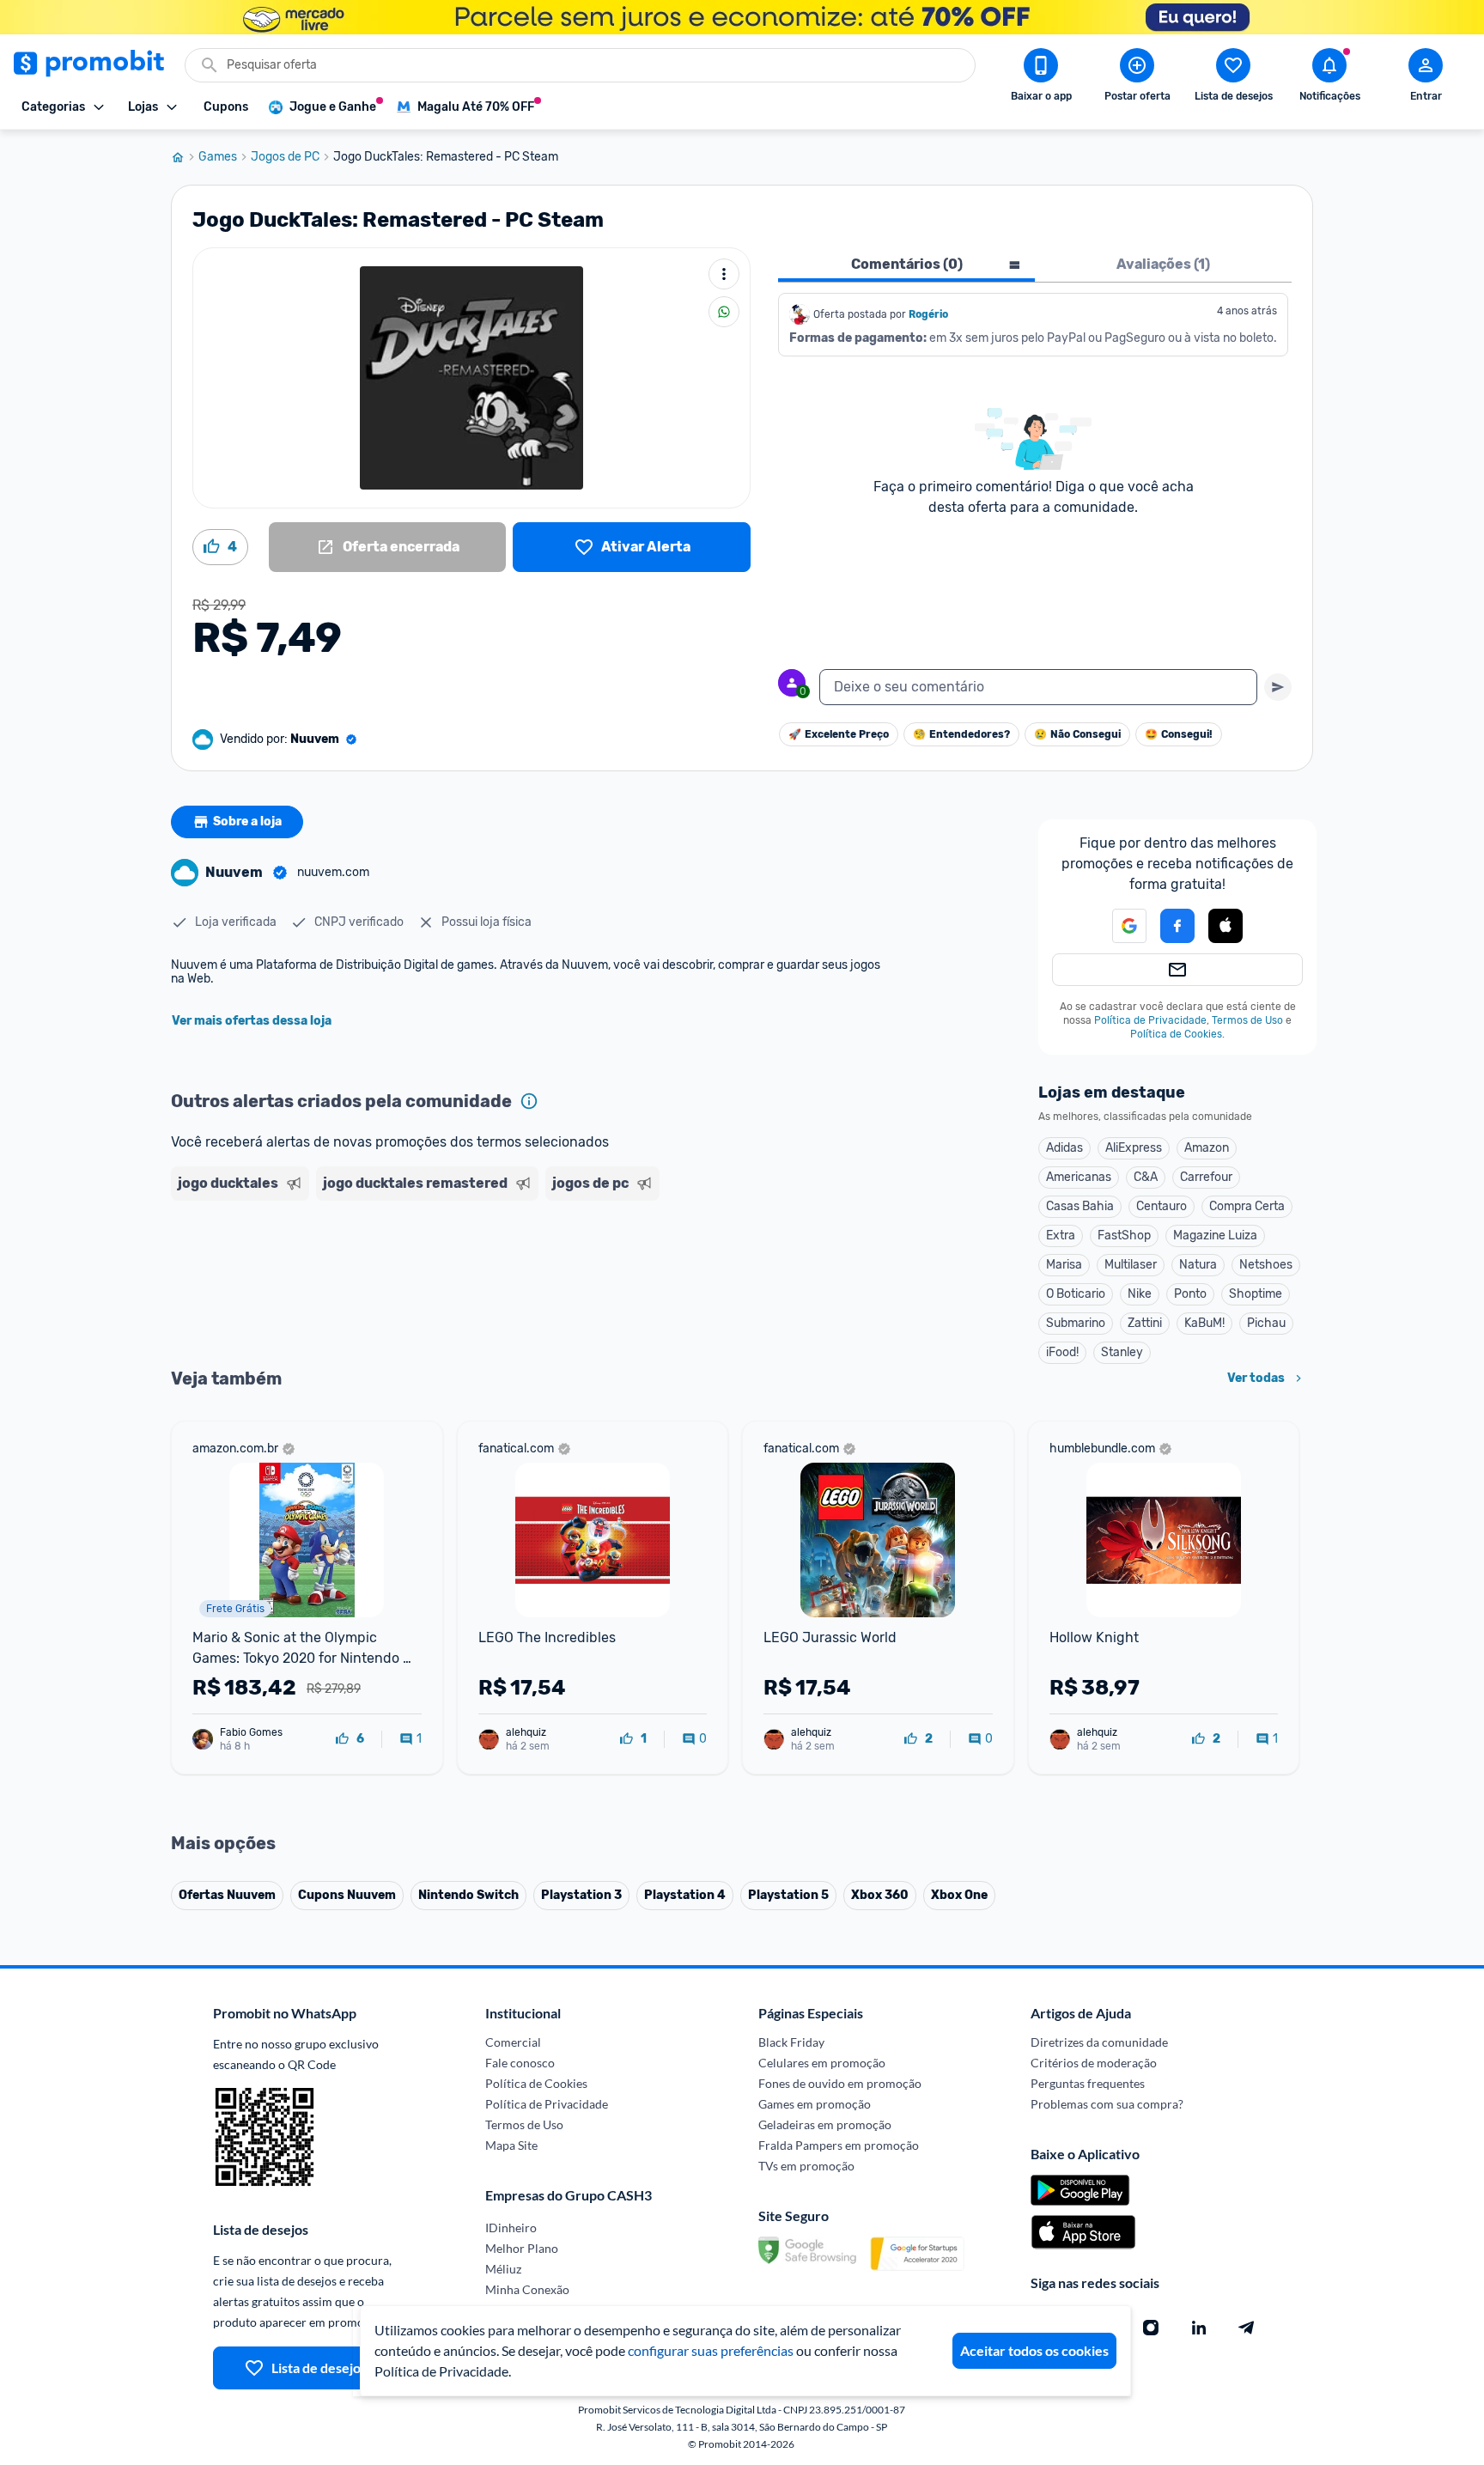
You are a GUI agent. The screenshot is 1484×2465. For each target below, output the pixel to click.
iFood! (1062, 1352)
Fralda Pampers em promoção (839, 2145)
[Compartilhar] (724, 312)
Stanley (1122, 1352)
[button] (1119, 926)
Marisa (1064, 1265)
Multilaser (1131, 1265)
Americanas (1079, 1177)
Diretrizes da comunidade (1099, 2042)
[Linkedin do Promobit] (1199, 2328)
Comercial (513, 2042)
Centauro (1162, 1206)
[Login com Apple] (1226, 926)
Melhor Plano (522, 2248)
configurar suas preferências (711, 2350)
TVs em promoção (806, 2166)
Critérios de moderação (1094, 2063)
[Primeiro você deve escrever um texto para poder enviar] (1278, 687)
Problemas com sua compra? (1107, 2104)
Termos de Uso (1247, 1020)
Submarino (1076, 1323)
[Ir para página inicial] (185, 157)
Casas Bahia (1080, 1206)
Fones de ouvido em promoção (840, 2083)
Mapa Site (511, 2145)
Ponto (1190, 1294)
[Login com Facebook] (1177, 926)
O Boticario (1076, 1294)
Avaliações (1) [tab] (1163, 264)
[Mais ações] (724, 274)
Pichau (1266, 1323)
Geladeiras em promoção (825, 2124)
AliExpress (1134, 1148)
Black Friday (791, 2042)
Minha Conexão (527, 2289)
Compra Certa (1247, 1206)
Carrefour (1206, 1177)
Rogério (928, 314)
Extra (1061, 1236)
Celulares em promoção (822, 2063)
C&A (1146, 1177)
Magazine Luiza (1215, 1236)
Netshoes (1266, 1265)
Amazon (1207, 1148)
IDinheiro (511, 2228)
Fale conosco (520, 2063)
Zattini (1145, 1323)
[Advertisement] (501, 1274)
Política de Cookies (1176, 1034)
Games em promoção (815, 2104)
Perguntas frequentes (1088, 2083)
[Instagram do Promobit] (1151, 2328)
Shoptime (1256, 1294)
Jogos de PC (285, 157)
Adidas (1064, 1148)
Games (218, 157)
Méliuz (503, 2269)
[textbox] (1038, 687)
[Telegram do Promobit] (1247, 2328)
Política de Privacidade (1150, 1020)
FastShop (1124, 1236)
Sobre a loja (247, 822)
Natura (1198, 1265)
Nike (1140, 1294)
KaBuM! (1204, 1323)
